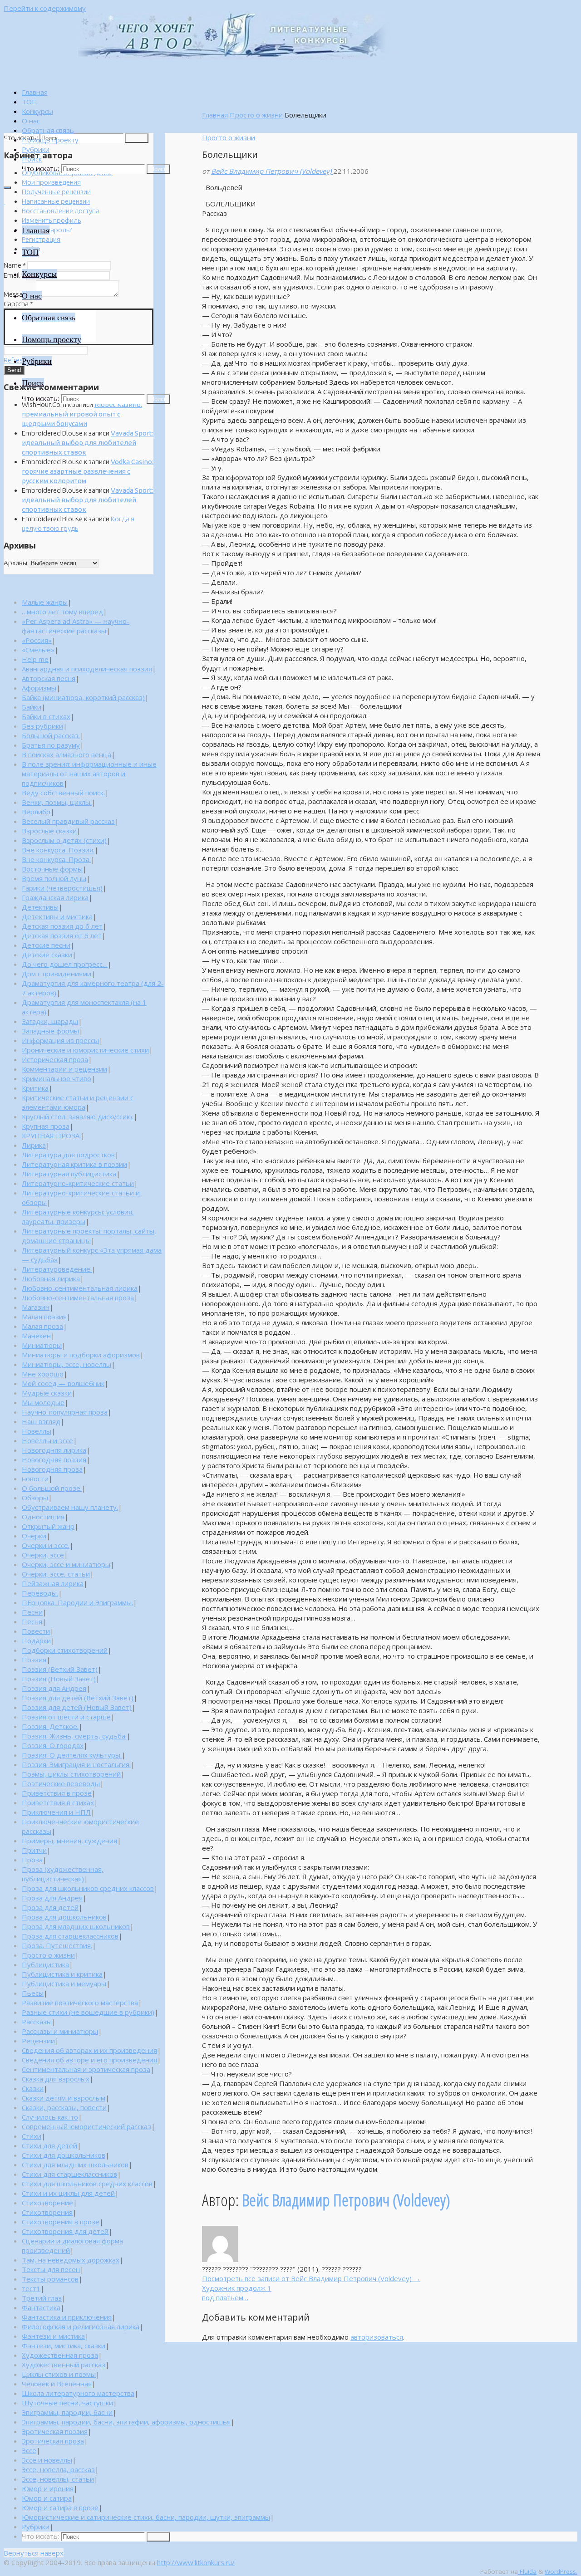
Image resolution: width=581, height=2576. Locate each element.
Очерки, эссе (43, 1555)
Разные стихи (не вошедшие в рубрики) (88, 2012)
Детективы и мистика (57, 916)
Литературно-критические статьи (78, 1183)
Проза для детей (50, 1907)
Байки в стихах (46, 716)
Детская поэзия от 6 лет (62, 935)
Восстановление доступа (61, 211)
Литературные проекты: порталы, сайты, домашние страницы (89, 1236)
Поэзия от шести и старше (66, 1717)
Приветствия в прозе (57, 1793)
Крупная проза (46, 1126)
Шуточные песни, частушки (67, 2403)
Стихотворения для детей (65, 2231)
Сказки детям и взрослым (64, 2098)
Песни (32, 1612)
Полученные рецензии (56, 192)
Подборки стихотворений (65, 1650)
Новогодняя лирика (54, 1450)
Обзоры (35, 1498)
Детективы (40, 907)
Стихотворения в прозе (61, 2222)
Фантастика (41, 2307)
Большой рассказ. (51, 735)
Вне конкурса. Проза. (56, 859)
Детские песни (46, 945)
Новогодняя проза (52, 1469)
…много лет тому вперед (62, 612)
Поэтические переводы (61, 1783)
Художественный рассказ (64, 2365)
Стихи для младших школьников (75, 2165)
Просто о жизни (256, 115)
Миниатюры (42, 1345)
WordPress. (561, 2571)
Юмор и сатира (47, 2498)
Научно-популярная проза (65, 1412)
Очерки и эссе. (46, 1545)
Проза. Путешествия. (57, 1945)
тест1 (31, 2288)
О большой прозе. (52, 1488)
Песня (32, 1621)
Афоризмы (39, 688)
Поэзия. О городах (53, 1745)
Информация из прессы (60, 1040)
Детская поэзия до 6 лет (62, 926)
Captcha (18, 304)
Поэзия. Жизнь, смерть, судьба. (74, 1736)
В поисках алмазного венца (66, 754)
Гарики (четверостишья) (62, 888)
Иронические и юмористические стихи (85, 1050)
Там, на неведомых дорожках (71, 2260)
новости (35, 1479)
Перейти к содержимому (45, 8)
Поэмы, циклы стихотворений (71, 1774)
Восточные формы (52, 869)
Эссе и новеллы (47, 2460)
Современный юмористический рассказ (86, 2126)
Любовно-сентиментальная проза (78, 1298)
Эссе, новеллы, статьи (58, 2479)
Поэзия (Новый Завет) (59, 1679)
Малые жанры (45, 602)
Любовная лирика (51, 1278)
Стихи (32, 2136)
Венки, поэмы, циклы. (57, 802)
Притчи (34, 1850)
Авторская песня (49, 678)
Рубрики (36, 2527)
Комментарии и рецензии (64, 1069)
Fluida (527, 2571)
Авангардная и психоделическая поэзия (87, 669)
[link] (32, 159)
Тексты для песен (51, 2269)
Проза (32, 1860)
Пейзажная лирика (53, 1583)
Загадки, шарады (50, 1021)
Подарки (36, 1641)
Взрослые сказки (49, 831)
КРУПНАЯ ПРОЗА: (51, 1136)
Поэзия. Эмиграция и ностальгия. (76, 1764)
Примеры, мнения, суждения (69, 1841)
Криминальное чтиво (57, 1078)
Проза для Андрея (52, 1898)
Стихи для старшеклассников (69, 2174)
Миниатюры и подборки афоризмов (81, 1355)
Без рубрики (42, 726)
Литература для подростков (68, 1155)
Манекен (36, 1336)
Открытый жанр (48, 1526)
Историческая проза (55, 1059)
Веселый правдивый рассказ (68, 821)
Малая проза (42, 1326)
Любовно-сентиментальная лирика (80, 1288)
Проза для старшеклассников (70, 1936)
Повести (36, 1631)
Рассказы (37, 2022)
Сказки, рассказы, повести (64, 2107)
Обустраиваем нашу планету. (70, 1507)
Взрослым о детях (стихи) (64, 840)
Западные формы (50, 1031)
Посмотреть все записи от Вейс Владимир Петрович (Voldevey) (311, 2278)
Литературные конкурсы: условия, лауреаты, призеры (78, 1217)
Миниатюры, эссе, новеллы (66, 1364)
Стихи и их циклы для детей (68, 2193)
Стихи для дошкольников (64, 2155)
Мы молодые (43, 1402)
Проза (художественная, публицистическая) (63, 1874)
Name (15, 265)
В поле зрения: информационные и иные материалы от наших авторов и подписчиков (89, 774)
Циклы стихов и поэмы (59, 2374)
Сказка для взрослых (56, 2079)
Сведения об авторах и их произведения (89, 2050)
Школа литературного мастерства (78, 2393)
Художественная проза (60, 2355)
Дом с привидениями (57, 974)
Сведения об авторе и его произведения (89, 2060)
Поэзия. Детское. (50, 1726)
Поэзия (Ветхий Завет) (60, 1669)
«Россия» (37, 640)
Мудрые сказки (47, 1393)
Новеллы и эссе (47, 1440)
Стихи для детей (49, 2145)
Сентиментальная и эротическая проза (86, 2069)
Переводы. (40, 1593)
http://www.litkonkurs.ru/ (196, 2562)
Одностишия (43, 1517)
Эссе (29, 2450)
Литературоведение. (57, 1269)
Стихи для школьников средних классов (87, 2184)
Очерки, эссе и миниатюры (66, 1564)
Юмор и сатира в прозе (60, 2507)
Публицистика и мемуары (64, 1983)
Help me (35, 659)
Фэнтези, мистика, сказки (64, 2346)
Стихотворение (47, 2203)
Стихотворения (47, 2212)
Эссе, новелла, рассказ (58, 2469)
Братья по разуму (51, 745)
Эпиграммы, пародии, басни (67, 2412)
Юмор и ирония (48, 2488)
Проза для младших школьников (76, 1926)
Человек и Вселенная (57, 2384)
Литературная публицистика (69, 1174)
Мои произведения (51, 182)
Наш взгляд (41, 1421)
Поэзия (34, 1660)
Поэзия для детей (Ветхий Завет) (78, 1698)
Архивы (15, 563)
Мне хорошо (43, 1374)
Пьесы (33, 1993)
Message (19, 294)
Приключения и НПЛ (56, 1812)
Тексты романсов (50, 2279)
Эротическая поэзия (55, 2431)
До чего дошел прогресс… (65, 964)
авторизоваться (377, 2337)
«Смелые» (38, 650)
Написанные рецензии (56, 201)
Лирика (34, 1145)
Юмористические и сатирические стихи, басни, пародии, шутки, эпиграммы (146, 2517)
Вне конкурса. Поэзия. (58, 850)
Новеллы (37, 1431)
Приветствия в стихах (58, 1802)
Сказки (33, 2088)
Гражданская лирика (55, 897)
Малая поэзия (44, 1317)
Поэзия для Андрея (54, 1688)
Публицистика (45, 1964)
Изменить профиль (51, 220)
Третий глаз (42, 2298)
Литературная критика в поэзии (74, 1164)
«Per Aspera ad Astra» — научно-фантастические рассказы (76, 626)
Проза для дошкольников (64, 1917)
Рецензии (38, 2041)
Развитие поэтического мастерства (80, 2003)
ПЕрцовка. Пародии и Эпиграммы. (77, 1602)
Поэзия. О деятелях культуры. (72, 1755)
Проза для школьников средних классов (88, 1888)
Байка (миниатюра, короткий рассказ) (83, 697)
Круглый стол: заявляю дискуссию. (78, 1117)
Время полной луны (54, 878)
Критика (35, 1088)
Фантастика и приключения (67, 2317)
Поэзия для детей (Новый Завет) (77, 1707)
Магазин (36, 1307)
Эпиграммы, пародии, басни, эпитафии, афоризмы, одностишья (126, 2422)
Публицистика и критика (62, 1974)
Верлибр (36, 812)
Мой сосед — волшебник (63, 1383)
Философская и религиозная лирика (81, 2326)
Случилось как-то (50, 2117)
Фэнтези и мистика (53, 2336)
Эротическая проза (53, 2441)
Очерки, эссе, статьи (56, 1574)
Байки (32, 707)
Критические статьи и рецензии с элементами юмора (78, 1102)
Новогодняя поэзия (54, 1459)
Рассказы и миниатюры (60, 2031)
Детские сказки (47, 955)
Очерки (34, 1536)
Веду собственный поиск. (63, 793)
